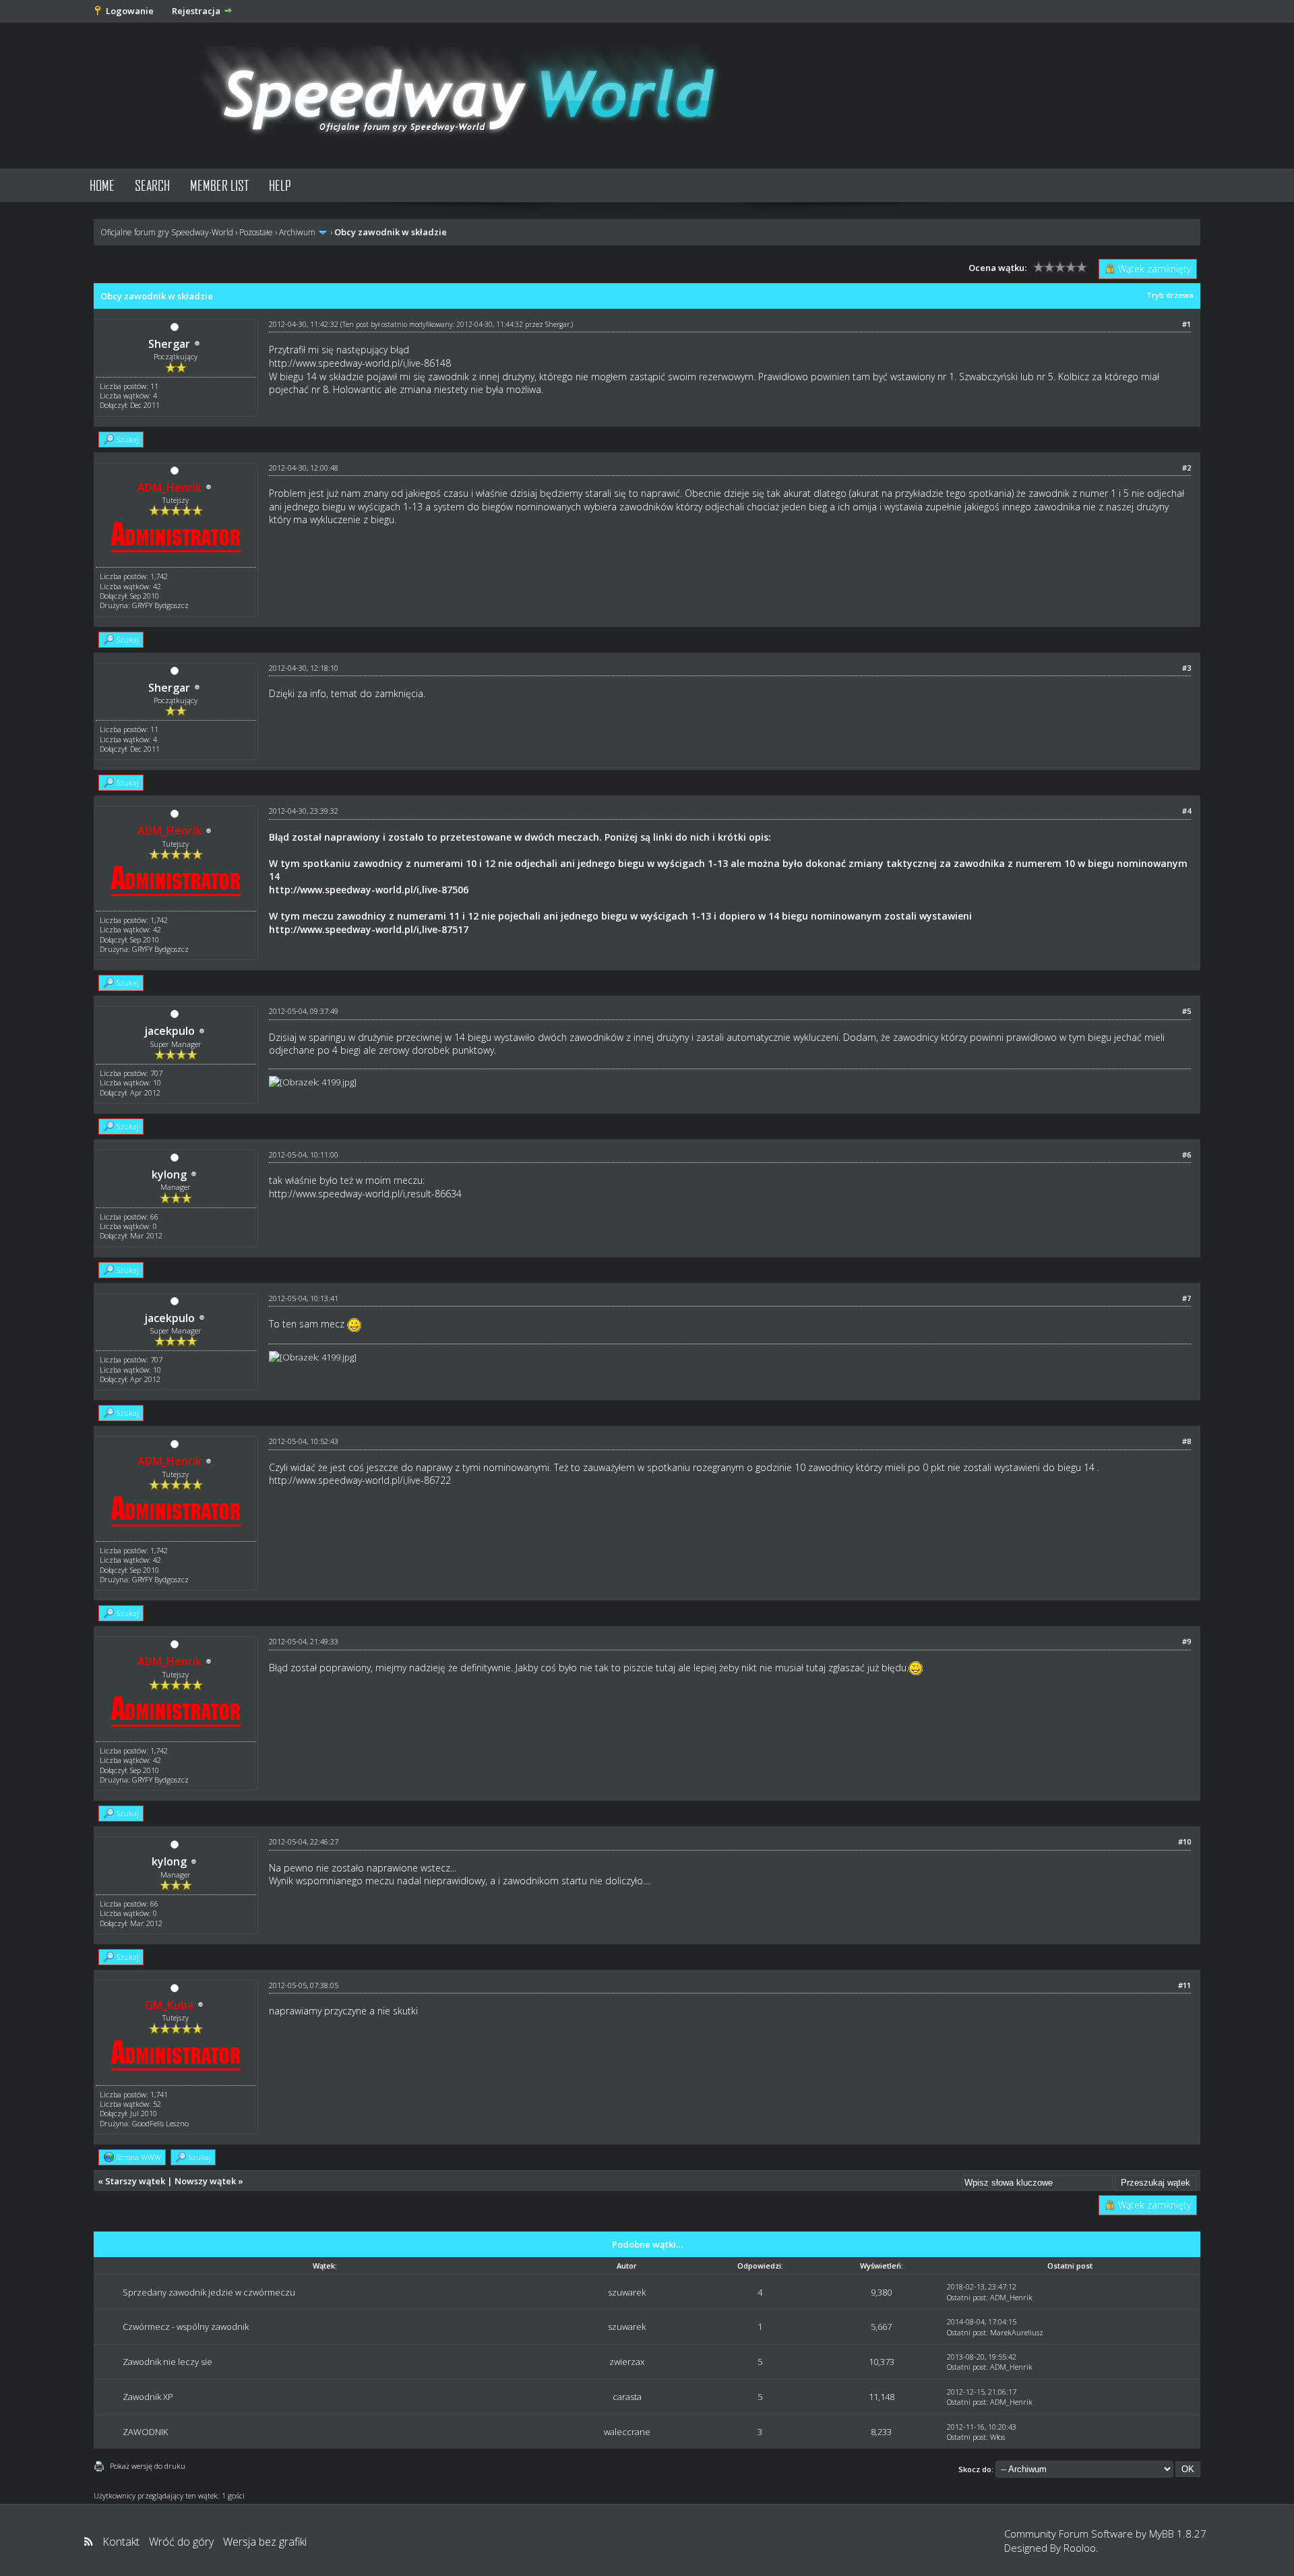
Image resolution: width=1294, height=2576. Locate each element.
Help (280, 185)
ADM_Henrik (1011, 2297)
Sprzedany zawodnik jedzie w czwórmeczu (209, 2292)
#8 (1187, 1441)
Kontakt (121, 2542)
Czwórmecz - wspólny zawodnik (186, 2327)
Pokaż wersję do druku (148, 2466)
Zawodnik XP (148, 2397)
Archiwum (297, 232)
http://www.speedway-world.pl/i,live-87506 (369, 890)
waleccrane (627, 2432)
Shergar (169, 344)
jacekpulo (170, 1031)
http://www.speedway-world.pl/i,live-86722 (360, 1480)
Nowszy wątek (205, 2181)
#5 (1187, 1011)
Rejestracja (196, 11)
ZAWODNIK (145, 2432)
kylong (169, 1174)
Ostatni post (966, 2297)
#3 (1187, 668)
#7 (1187, 1298)
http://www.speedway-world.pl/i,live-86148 (360, 363)
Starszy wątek (135, 2181)
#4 (1187, 811)
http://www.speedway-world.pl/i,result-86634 (365, 1194)
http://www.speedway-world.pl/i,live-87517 (369, 929)
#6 (1187, 1155)
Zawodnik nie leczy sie (167, 2362)
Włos (997, 2437)
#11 (1184, 1985)
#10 (1184, 1841)
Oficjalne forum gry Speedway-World (167, 232)
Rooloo (1080, 2548)
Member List (219, 185)
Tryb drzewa (1170, 295)
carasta (627, 2397)
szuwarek (627, 2292)
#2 (1187, 468)
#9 (1187, 1641)
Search (152, 185)
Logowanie (130, 11)
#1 (1187, 324)
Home (102, 185)
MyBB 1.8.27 (1178, 2534)
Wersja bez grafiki (265, 2542)
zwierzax (627, 2362)
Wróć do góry (181, 2542)
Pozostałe (256, 232)
